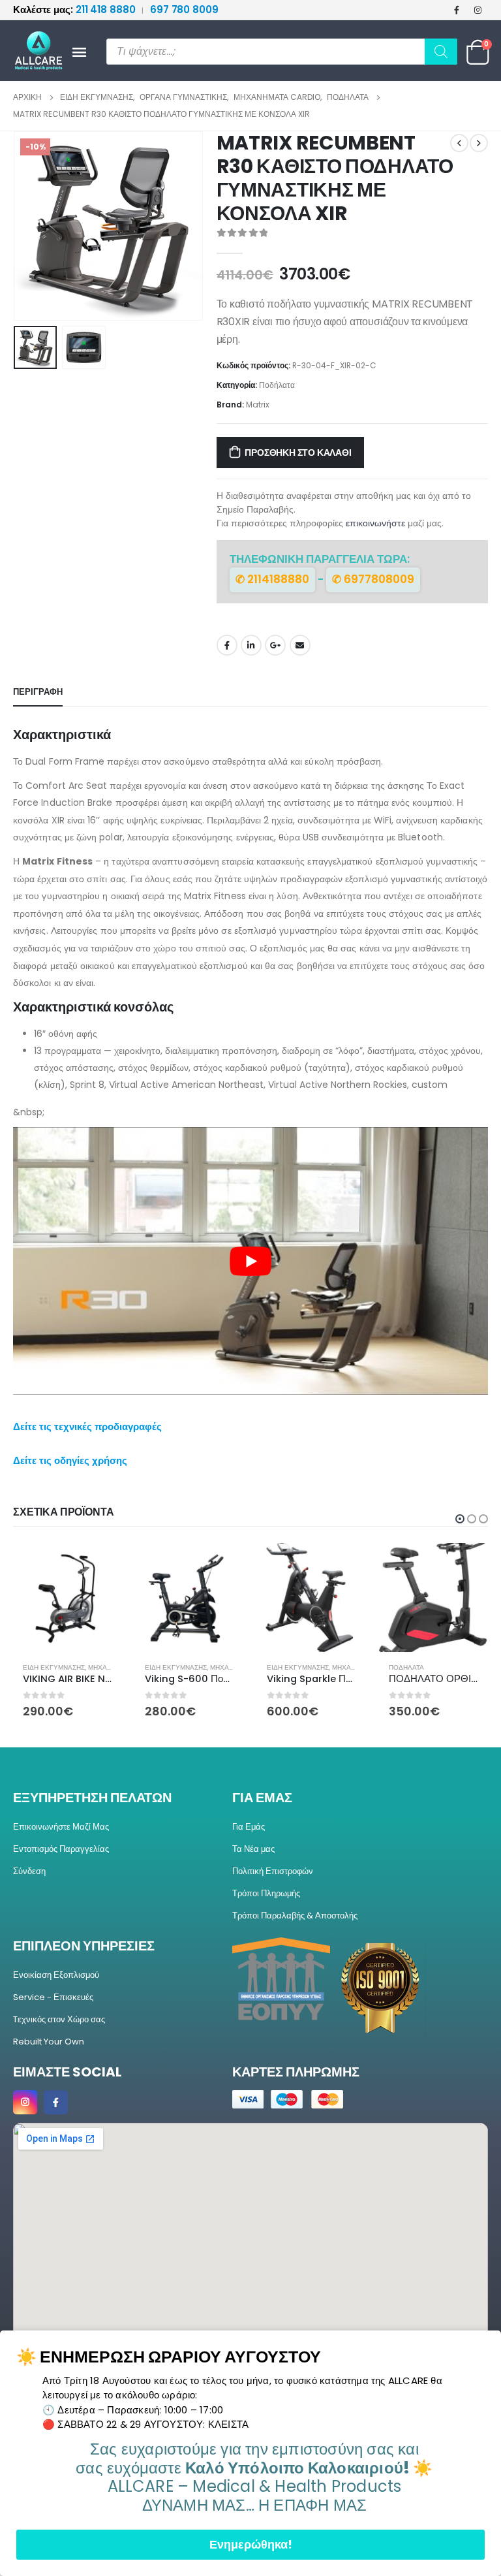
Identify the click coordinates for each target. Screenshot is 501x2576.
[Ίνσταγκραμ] (478, 10)
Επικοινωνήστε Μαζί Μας (61, 1838)
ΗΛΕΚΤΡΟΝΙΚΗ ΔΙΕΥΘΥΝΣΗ (300, 645)
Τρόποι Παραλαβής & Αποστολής (295, 1927)
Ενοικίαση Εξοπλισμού (56, 1987)
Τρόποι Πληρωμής (266, 1905)
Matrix (258, 405)
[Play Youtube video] (250, 1261)
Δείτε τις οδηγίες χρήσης (70, 1460)
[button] (29, 226)
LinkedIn (251, 645)
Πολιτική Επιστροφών (273, 1883)
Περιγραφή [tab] (38, 692)
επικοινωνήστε (375, 523)
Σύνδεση (29, 1883)
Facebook (227, 645)
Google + (275, 645)
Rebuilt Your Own (49, 2053)
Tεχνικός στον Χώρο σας (59, 2031)
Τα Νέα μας (253, 1861)
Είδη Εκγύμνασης (54, 1667)
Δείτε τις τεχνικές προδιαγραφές (87, 1426)
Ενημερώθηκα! (251, 2544)
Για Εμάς (249, 1838)
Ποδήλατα (277, 385)
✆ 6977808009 (373, 579)
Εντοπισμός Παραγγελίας (61, 1861)
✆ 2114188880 (272, 579)
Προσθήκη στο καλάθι (298, 453)
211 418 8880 (75, 9)
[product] (68, 1598)
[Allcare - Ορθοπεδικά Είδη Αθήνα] (33, 51)
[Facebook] (457, 10)
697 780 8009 (184, 9)
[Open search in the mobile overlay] (282, 52)
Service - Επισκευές (53, 2009)
